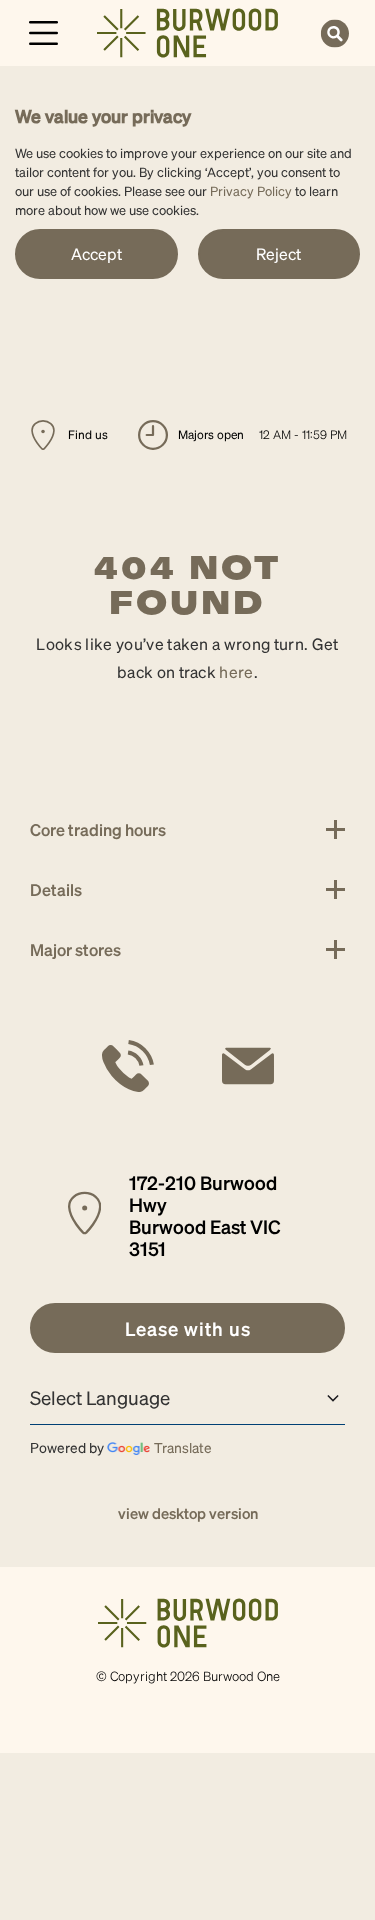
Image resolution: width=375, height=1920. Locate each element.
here (236, 671)
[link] (187, 30)
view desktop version (188, 1513)
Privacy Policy (251, 190)
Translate (183, 1447)
